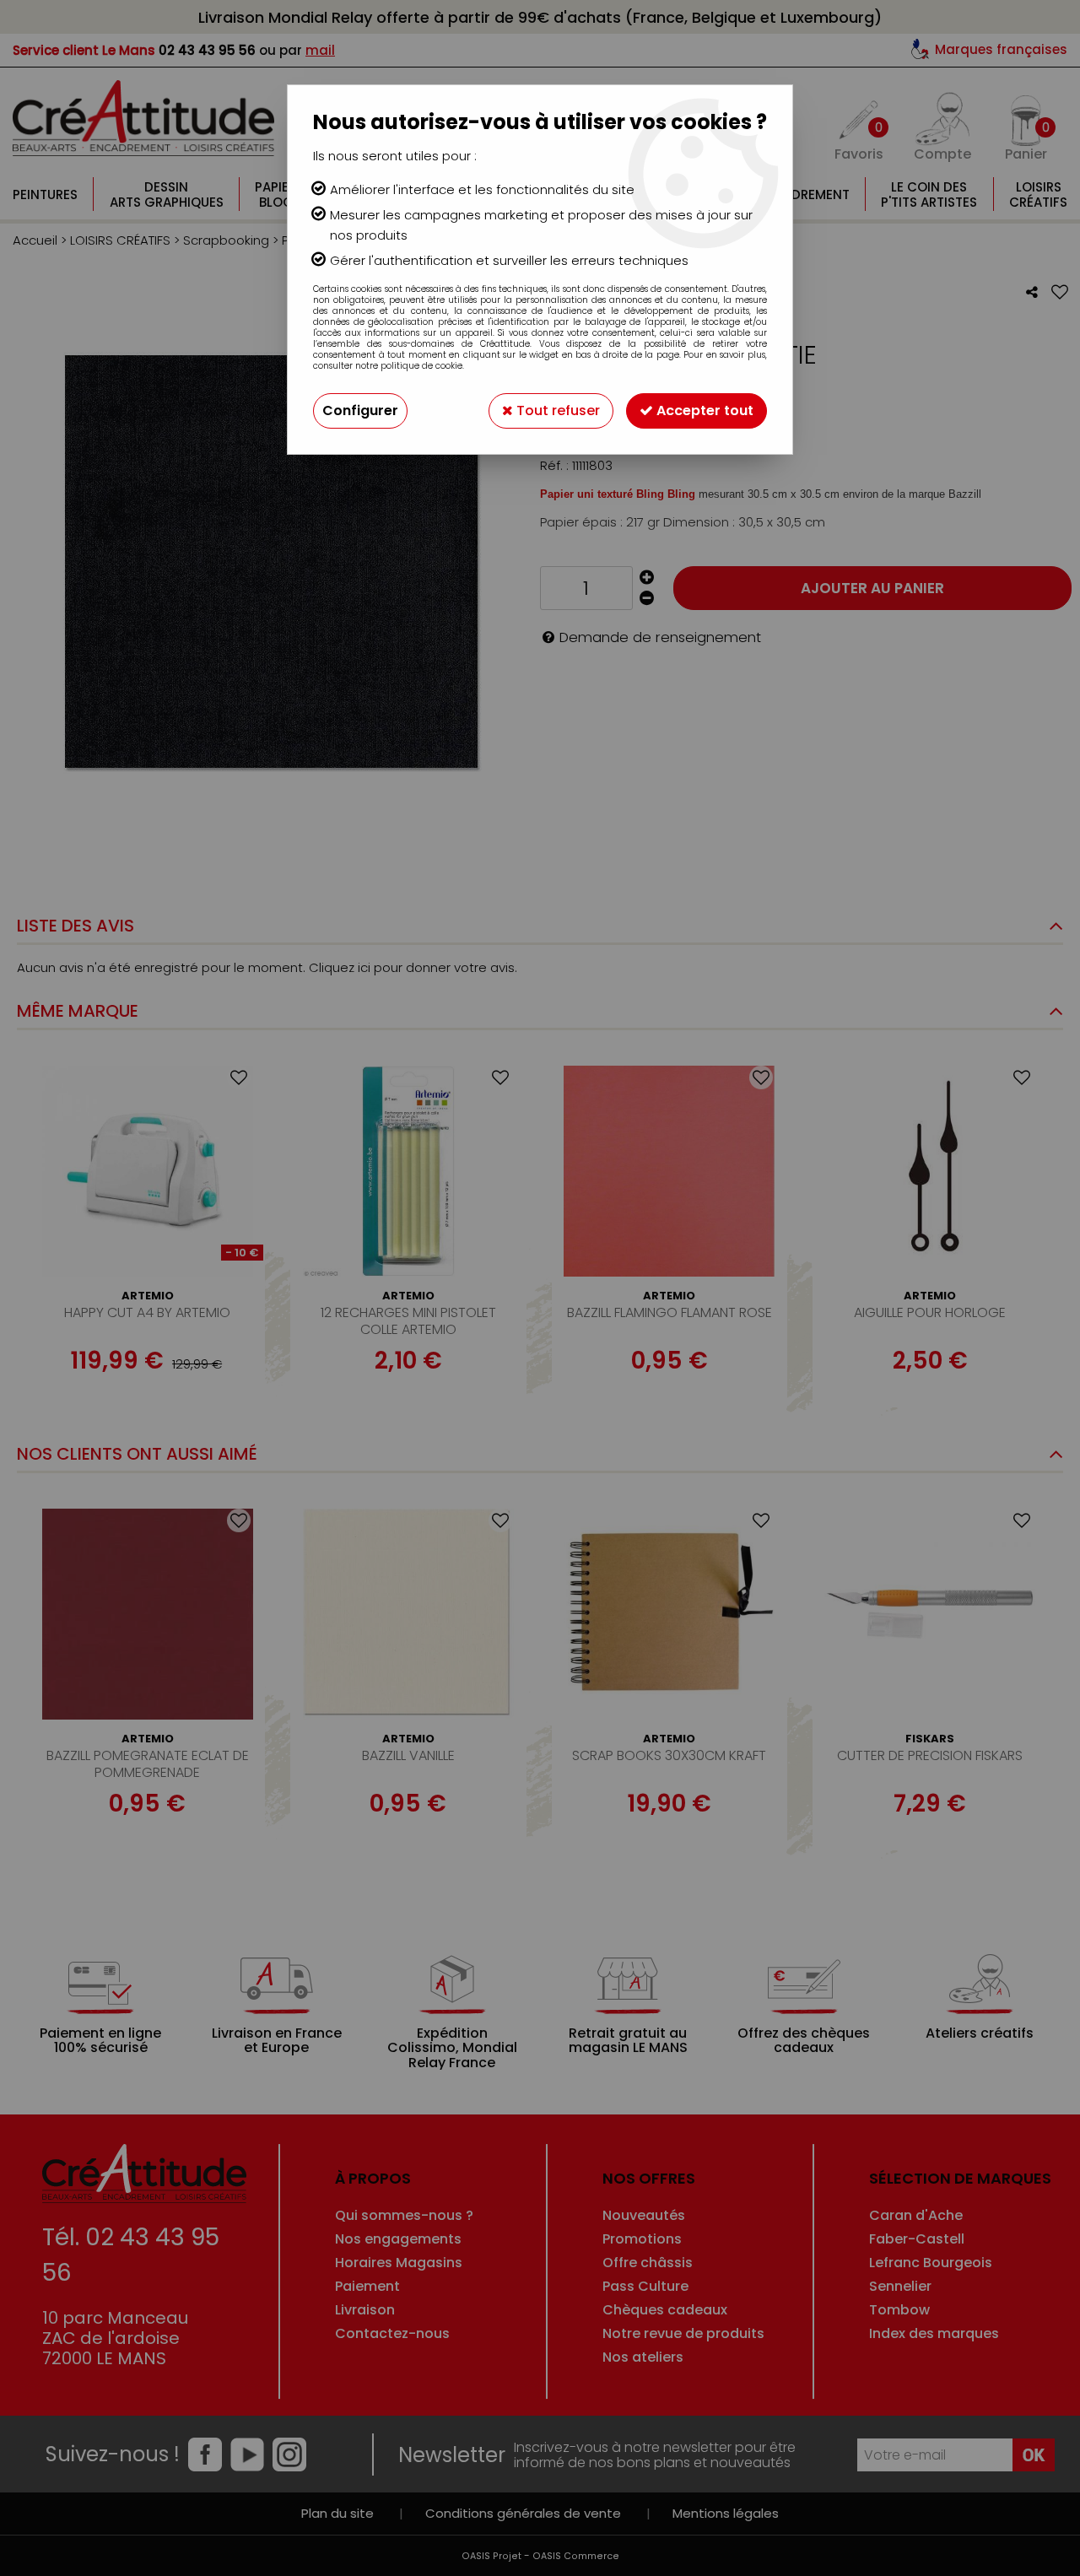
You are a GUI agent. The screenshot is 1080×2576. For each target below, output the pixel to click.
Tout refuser (556, 410)
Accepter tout (703, 410)
